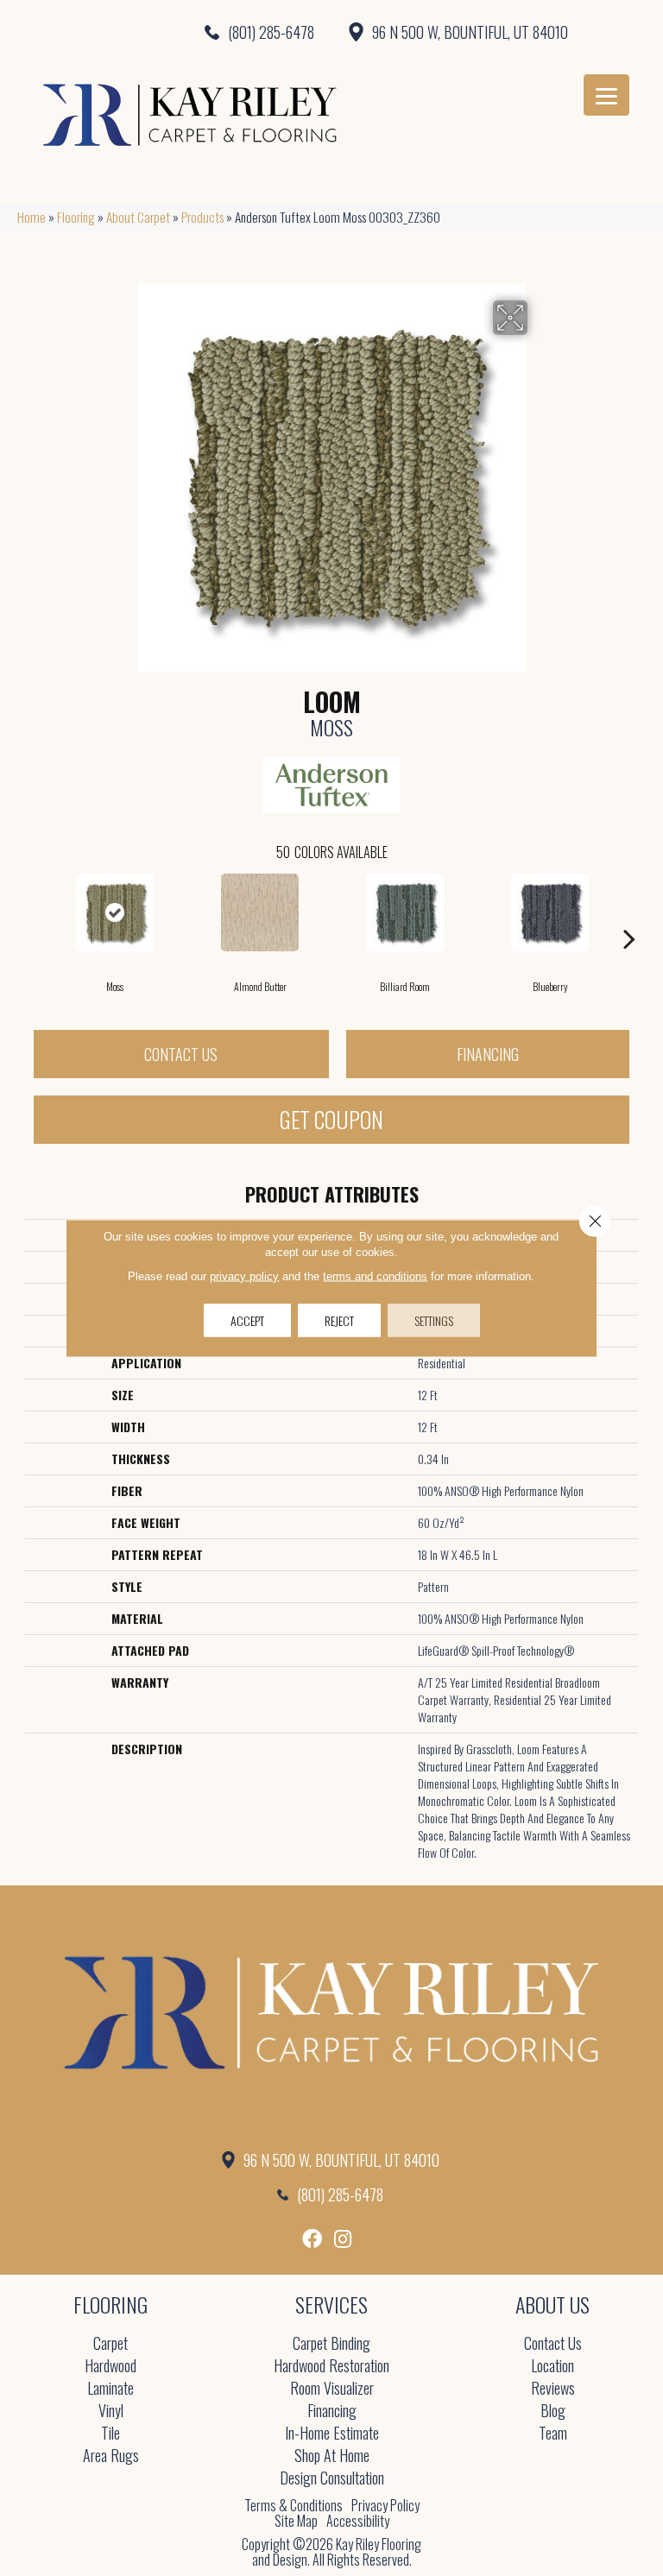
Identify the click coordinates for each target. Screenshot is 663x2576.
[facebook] (312, 2239)
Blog (553, 2412)
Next (629, 912)
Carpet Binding (331, 2344)
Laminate (110, 2389)
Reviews (553, 2389)
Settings (434, 1320)
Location (552, 2367)
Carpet (110, 2344)
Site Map (296, 2521)
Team (553, 2434)
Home (32, 217)
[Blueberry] (550, 912)
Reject (339, 1320)
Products (202, 217)
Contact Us (181, 1054)
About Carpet (138, 217)
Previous (34, 912)
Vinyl (111, 2412)
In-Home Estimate (332, 2434)
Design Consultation (332, 2479)
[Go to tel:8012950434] (166, 32)
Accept (247, 1320)
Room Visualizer (332, 2389)
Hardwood (110, 2367)
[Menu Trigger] (606, 95)
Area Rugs (111, 2456)
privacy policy (244, 1276)
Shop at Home (332, 2456)
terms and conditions (375, 1276)
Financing (488, 1054)
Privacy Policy (385, 2505)
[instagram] (343, 2239)
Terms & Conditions (294, 2505)
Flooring (76, 217)
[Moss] (115, 912)
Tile (110, 2434)
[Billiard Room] (405, 912)
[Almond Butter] (260, 912)
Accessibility (358, 2521)
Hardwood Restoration (331, 2367)
